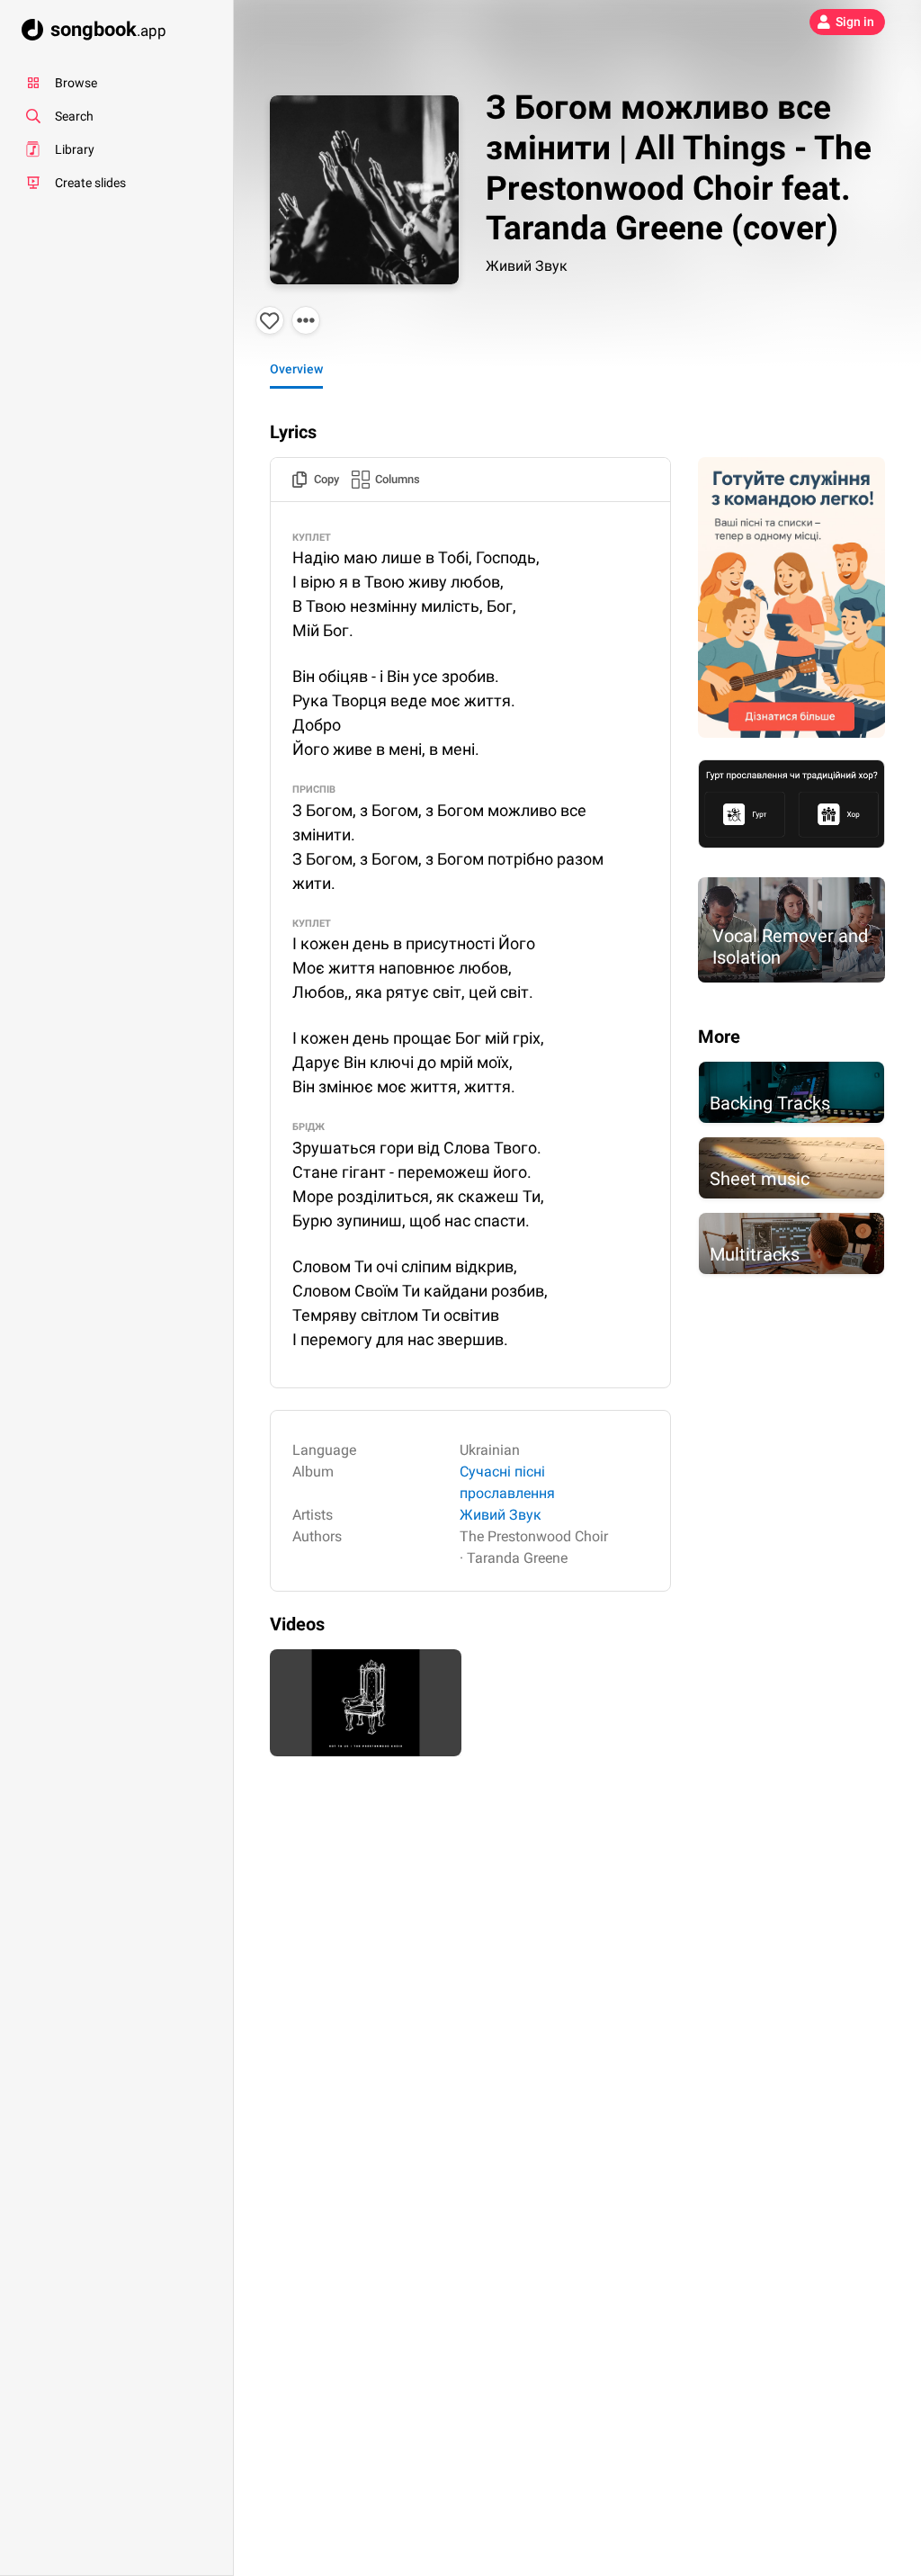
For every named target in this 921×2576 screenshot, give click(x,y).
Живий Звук (527, 266)
